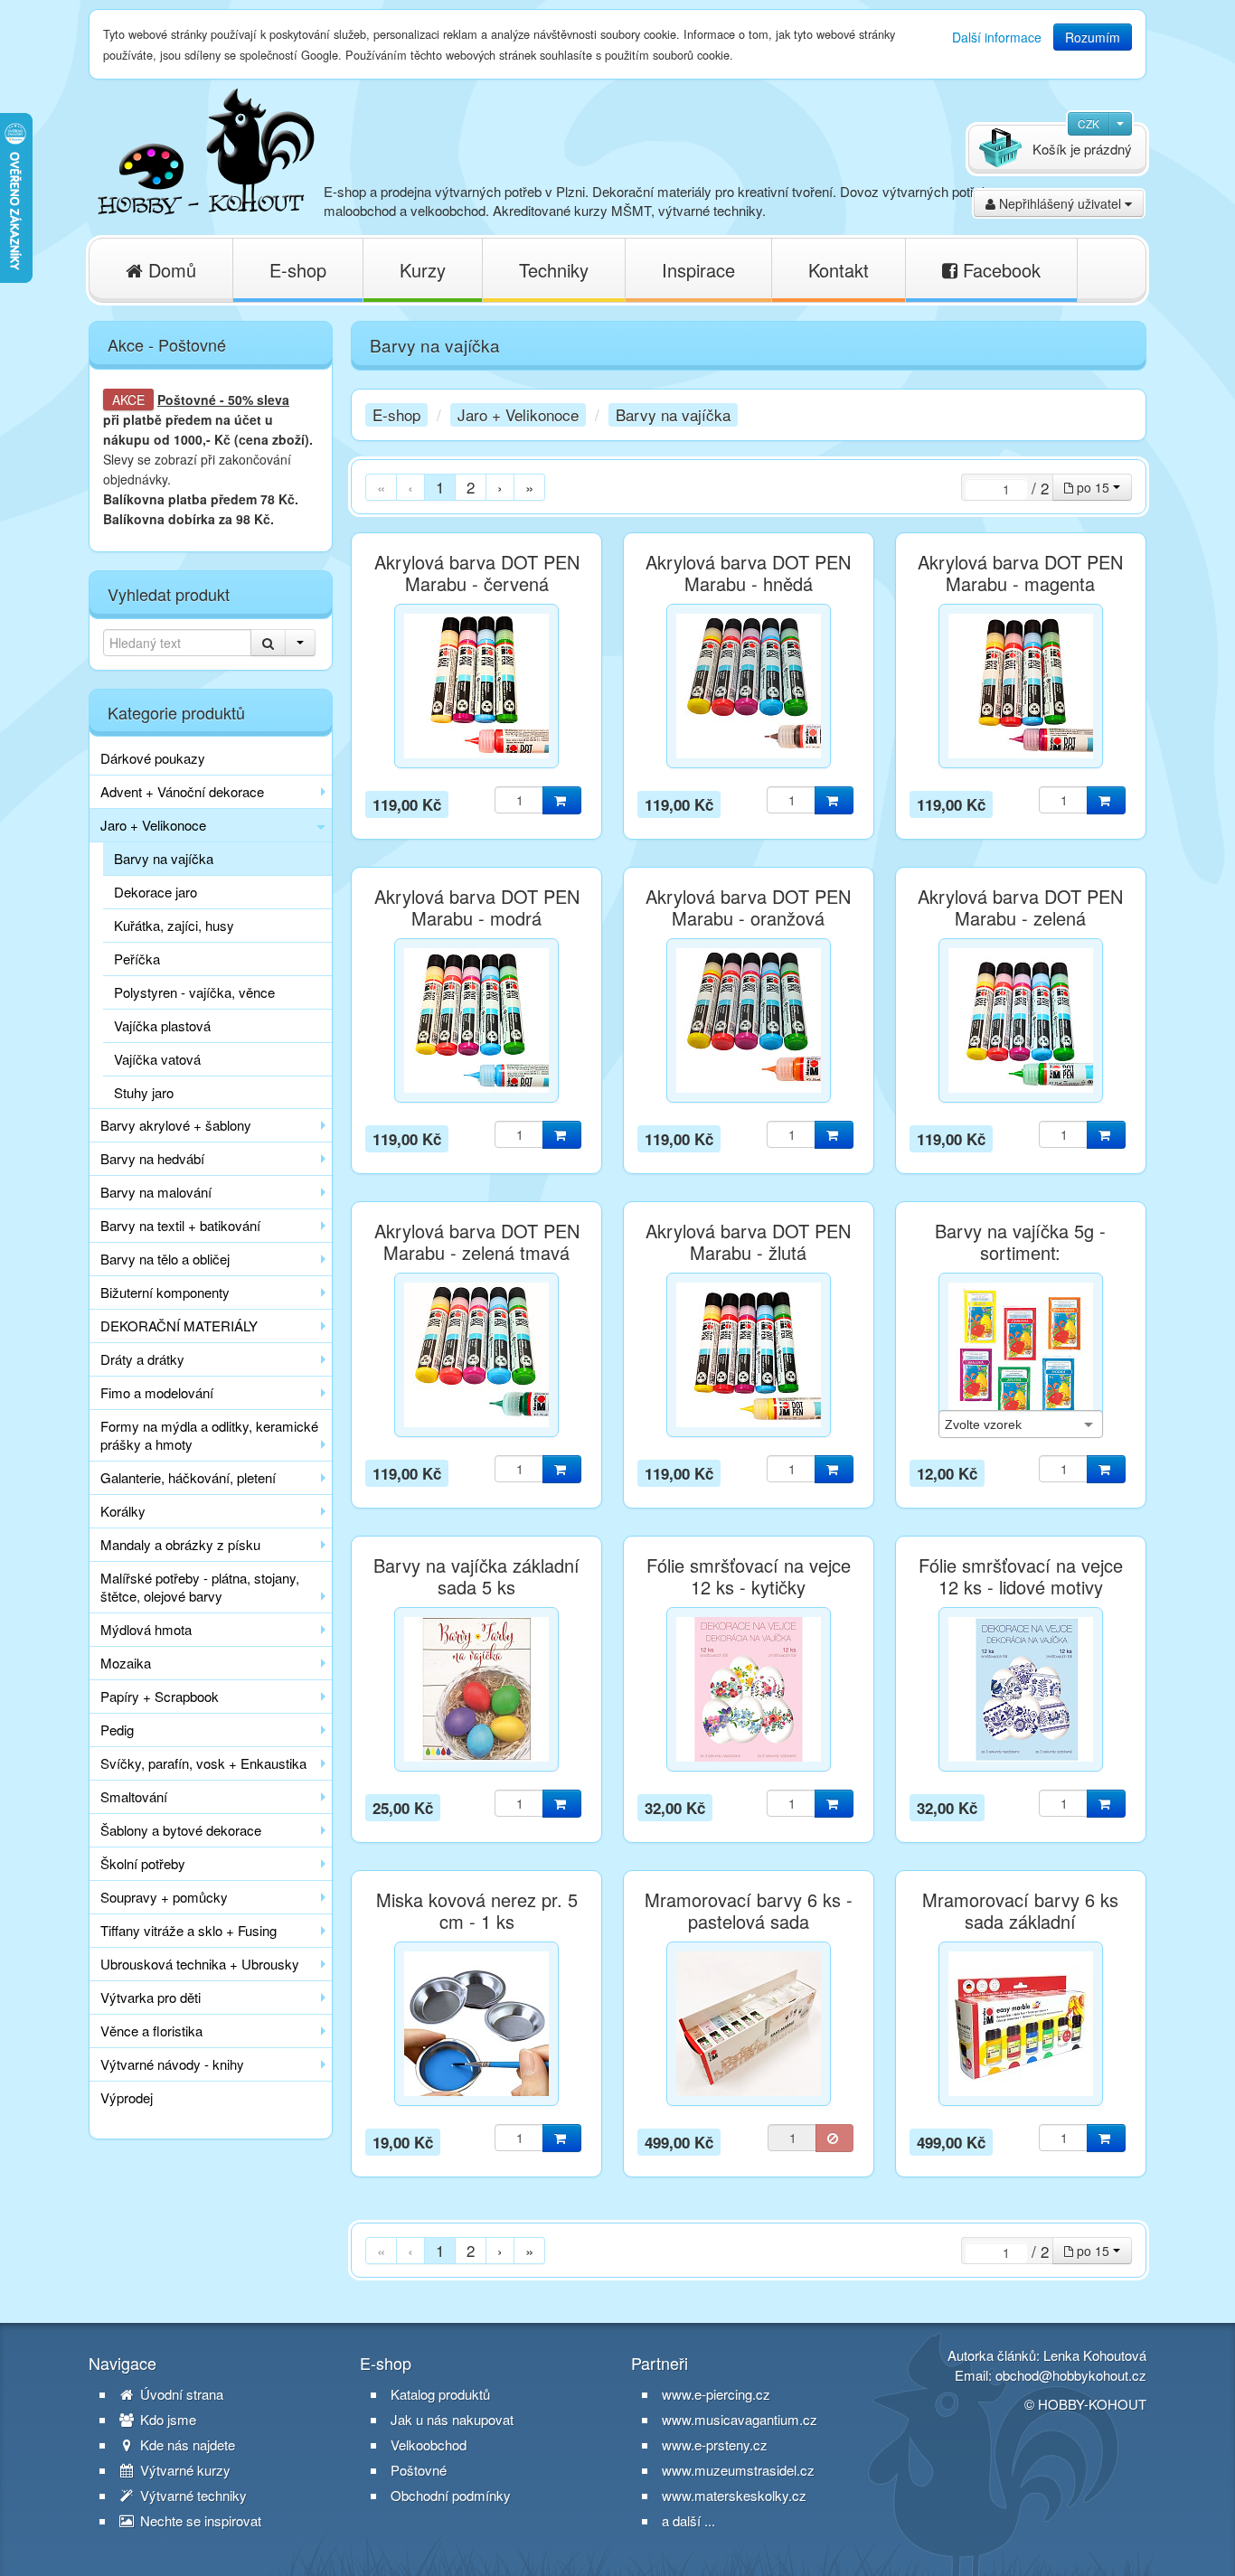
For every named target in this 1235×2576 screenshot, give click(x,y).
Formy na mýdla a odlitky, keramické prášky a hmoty (209, 1435)
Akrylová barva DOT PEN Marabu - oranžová (748, 907)
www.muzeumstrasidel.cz (738, 2470)
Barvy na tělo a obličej (165, 1259)
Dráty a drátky (142, 1359)
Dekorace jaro (156, 892)
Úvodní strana (180, 2394)
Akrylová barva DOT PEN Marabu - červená (477, 573)
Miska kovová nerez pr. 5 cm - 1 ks (477, 1911)
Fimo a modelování (157, 1392)
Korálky (123, 1511)
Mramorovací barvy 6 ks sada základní (1020, 1911)
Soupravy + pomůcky (164, 1897)
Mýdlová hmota (146, 1629)
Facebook (999, 270)
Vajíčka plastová (162, 1025)
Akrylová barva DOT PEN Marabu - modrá (477, 907)
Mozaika (126, 1663)
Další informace (997, 37)
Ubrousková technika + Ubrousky (200, 1964)
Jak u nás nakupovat (452, 2420)
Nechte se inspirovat (199, 2521)
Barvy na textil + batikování (180, 1225)
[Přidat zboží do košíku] (562, 800)
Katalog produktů (440, 2394)
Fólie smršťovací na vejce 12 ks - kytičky (749, 1576)
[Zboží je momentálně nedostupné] (834, 2138)
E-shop (298, 270)
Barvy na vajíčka (164, 858)
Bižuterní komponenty (165, 1292)
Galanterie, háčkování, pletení (188, 1477)
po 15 (1093, 487)
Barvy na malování (156, 1192)
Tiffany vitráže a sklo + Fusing (189, 1930)
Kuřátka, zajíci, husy (174, 925)
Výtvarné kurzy (184, 2470)
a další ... (688, 2520)
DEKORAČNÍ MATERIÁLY (179, 1326)
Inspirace (698, 270)
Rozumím (1093, 37)
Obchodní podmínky (451, 2496)
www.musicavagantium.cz (740, 2419)
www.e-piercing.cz (716, 2394)
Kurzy (423, 270)
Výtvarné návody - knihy (172, 2064)
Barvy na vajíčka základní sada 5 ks (476, 1576)
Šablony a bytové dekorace (181, 1830)
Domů (170, 270)
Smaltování (134, 1796)
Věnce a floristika (151, 2031)
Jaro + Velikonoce (153, 825)
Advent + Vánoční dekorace (182, 791)
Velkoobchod (429, 2445)
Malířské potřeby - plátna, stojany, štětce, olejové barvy (200, 1587)
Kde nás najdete (186, 2445)
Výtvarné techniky (192, 2496)
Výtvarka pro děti (151, 1997)
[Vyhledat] (268, 643)
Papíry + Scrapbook (160, 1696)
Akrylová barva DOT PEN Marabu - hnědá (748, 573)
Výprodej (127, 2097)
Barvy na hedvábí (152, 1158)
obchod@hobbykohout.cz (1071, 2375)
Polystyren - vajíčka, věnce (194, 992)
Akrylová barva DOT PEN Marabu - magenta (1020, 573)
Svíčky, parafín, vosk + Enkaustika (203, 1763)
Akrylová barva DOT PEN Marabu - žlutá (748, 1242)
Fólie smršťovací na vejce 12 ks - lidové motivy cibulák (1021, 1587)
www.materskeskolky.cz (734, 2495)
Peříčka (137, 959)
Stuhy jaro (144, 1092)
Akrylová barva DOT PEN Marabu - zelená (1020, 907)
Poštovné (187, 400)
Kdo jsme (166, 2420)
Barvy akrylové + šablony (176, 1125)
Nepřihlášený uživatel (1060, 203)
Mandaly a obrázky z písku (180, 1544)
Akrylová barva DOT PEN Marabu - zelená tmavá (477, 1242)
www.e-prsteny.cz (715, 2444)
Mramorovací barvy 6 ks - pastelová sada (749, 1911)
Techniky (554, 270)
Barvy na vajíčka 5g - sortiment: (1020, 1242)
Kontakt (839, 270)
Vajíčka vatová (157, 1059)
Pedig (117, 1730)
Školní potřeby (143, 1863)
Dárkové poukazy (153, 758)
